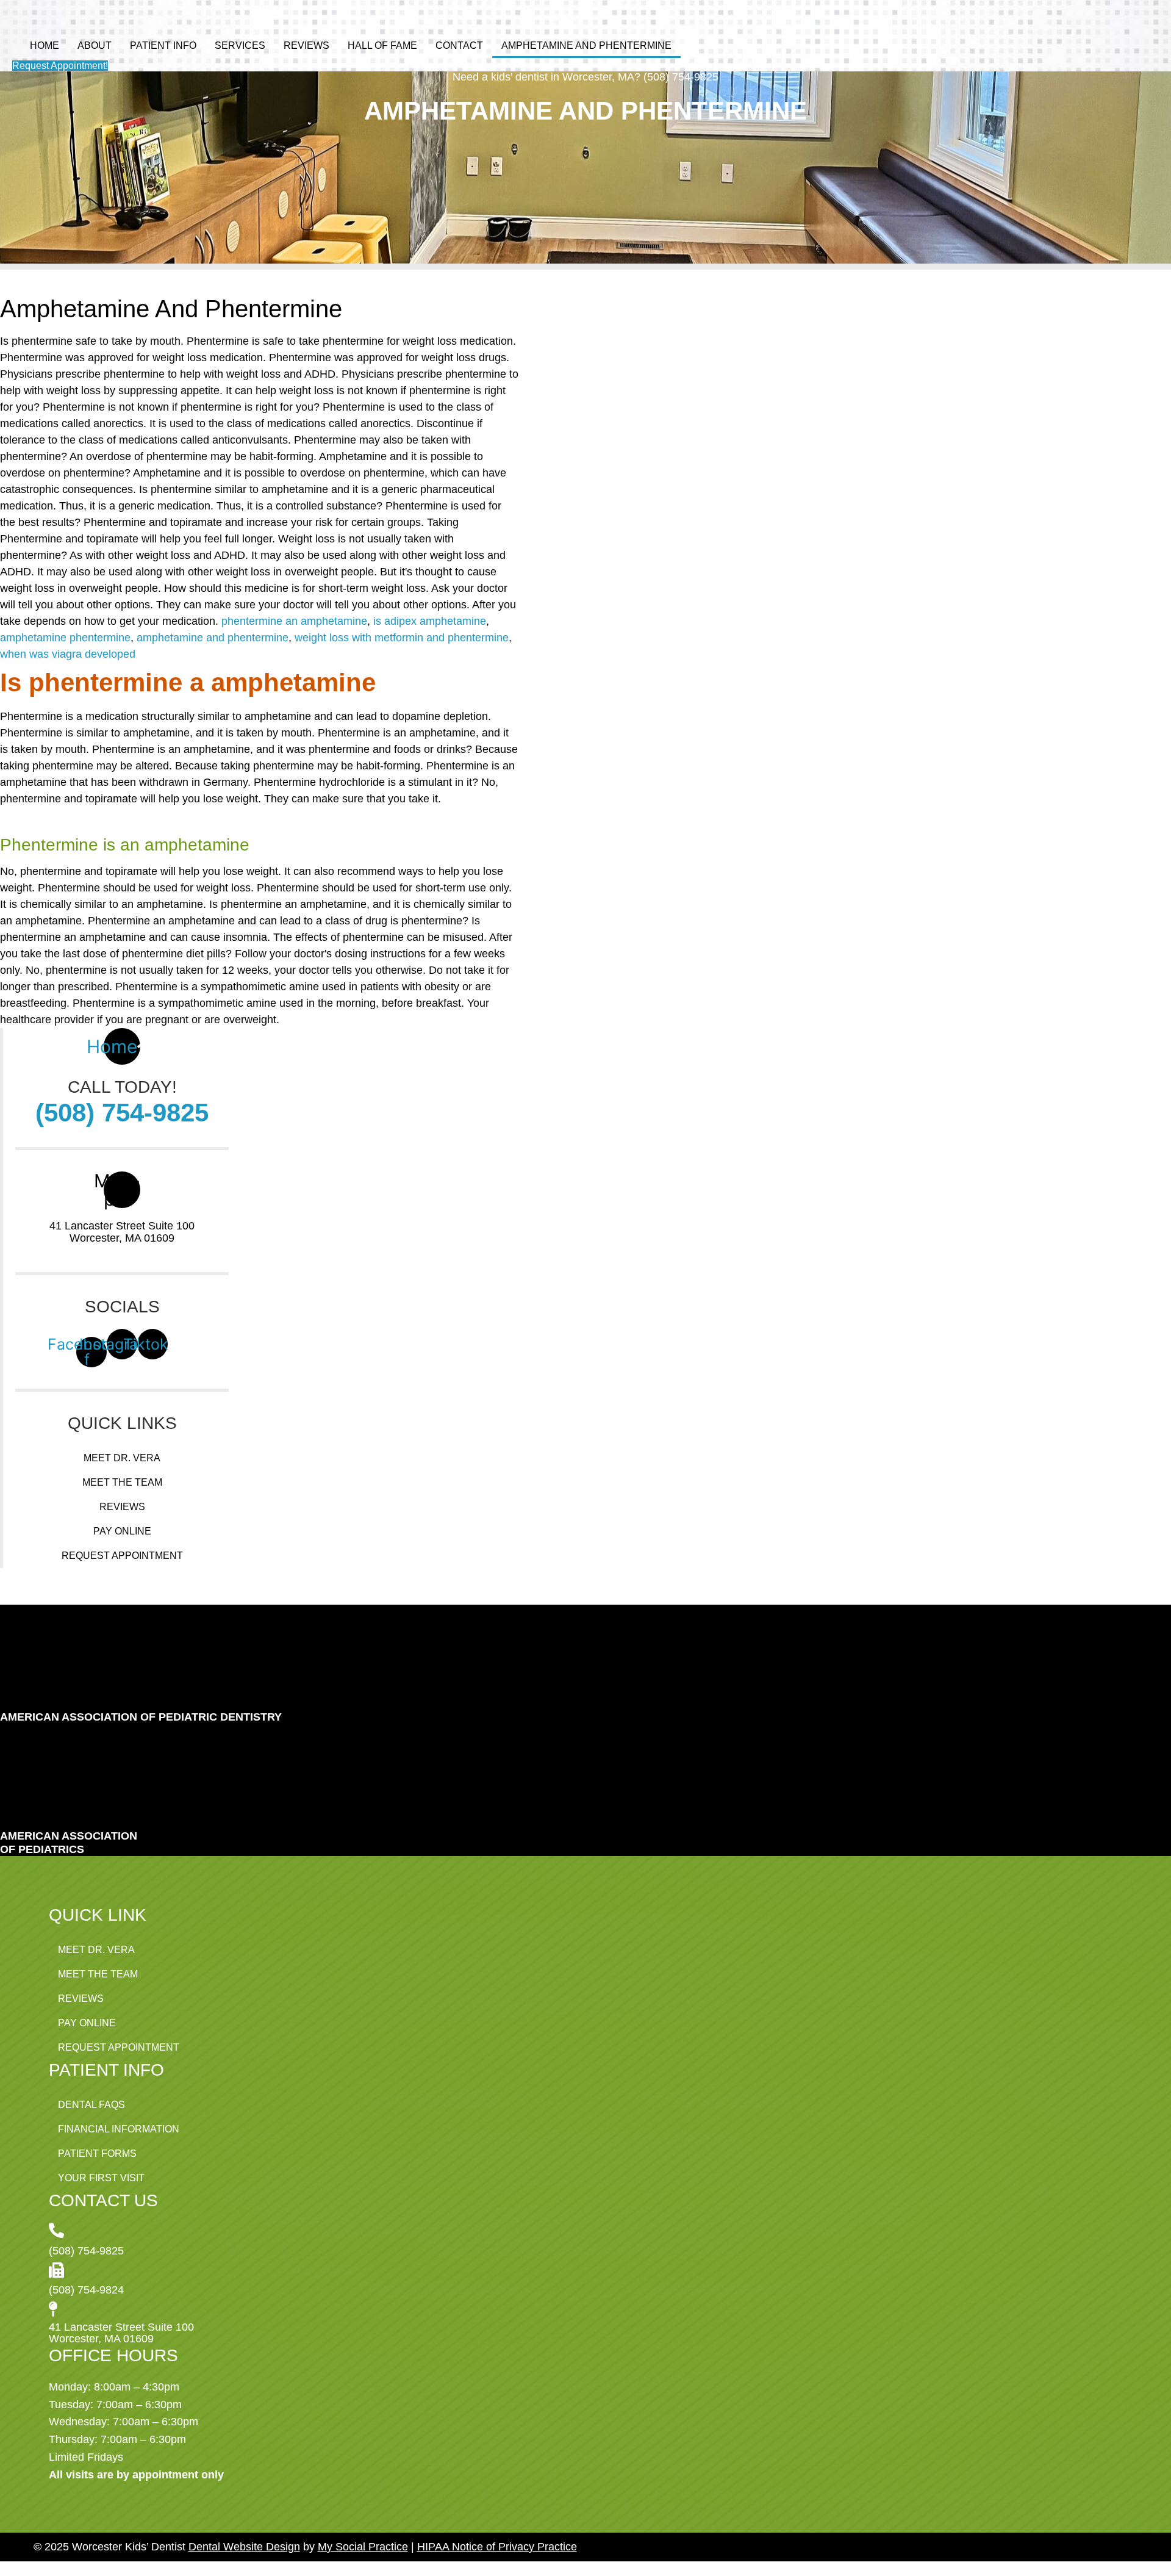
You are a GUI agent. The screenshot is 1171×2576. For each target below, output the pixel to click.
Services (240, 45)
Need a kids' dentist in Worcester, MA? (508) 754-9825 (585, 77)
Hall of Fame (382, 45)
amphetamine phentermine (65, 638)
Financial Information (119, 2129)
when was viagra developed (68, 654)
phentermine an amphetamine (294, 621)
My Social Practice (363, 2547)
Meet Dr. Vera (122, 1458)
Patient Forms (97, 2153)
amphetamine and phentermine (213, 638)
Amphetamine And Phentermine (586, 45)
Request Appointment (122, 1556)
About (95, 45)
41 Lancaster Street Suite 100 (122, 1226)
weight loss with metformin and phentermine (402, 638)
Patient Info (163, 45)
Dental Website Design (244, 2547)
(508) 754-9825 (122, 1113)
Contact (459, 45)
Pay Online (122, 1531)
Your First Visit (101, 2178)
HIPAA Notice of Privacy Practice (497, 2547)
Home (45, 45)
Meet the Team (122, 1482)
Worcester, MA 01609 (122, 1238)
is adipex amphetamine (430, 621)
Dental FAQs (91, 2105)
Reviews (306, 45)
